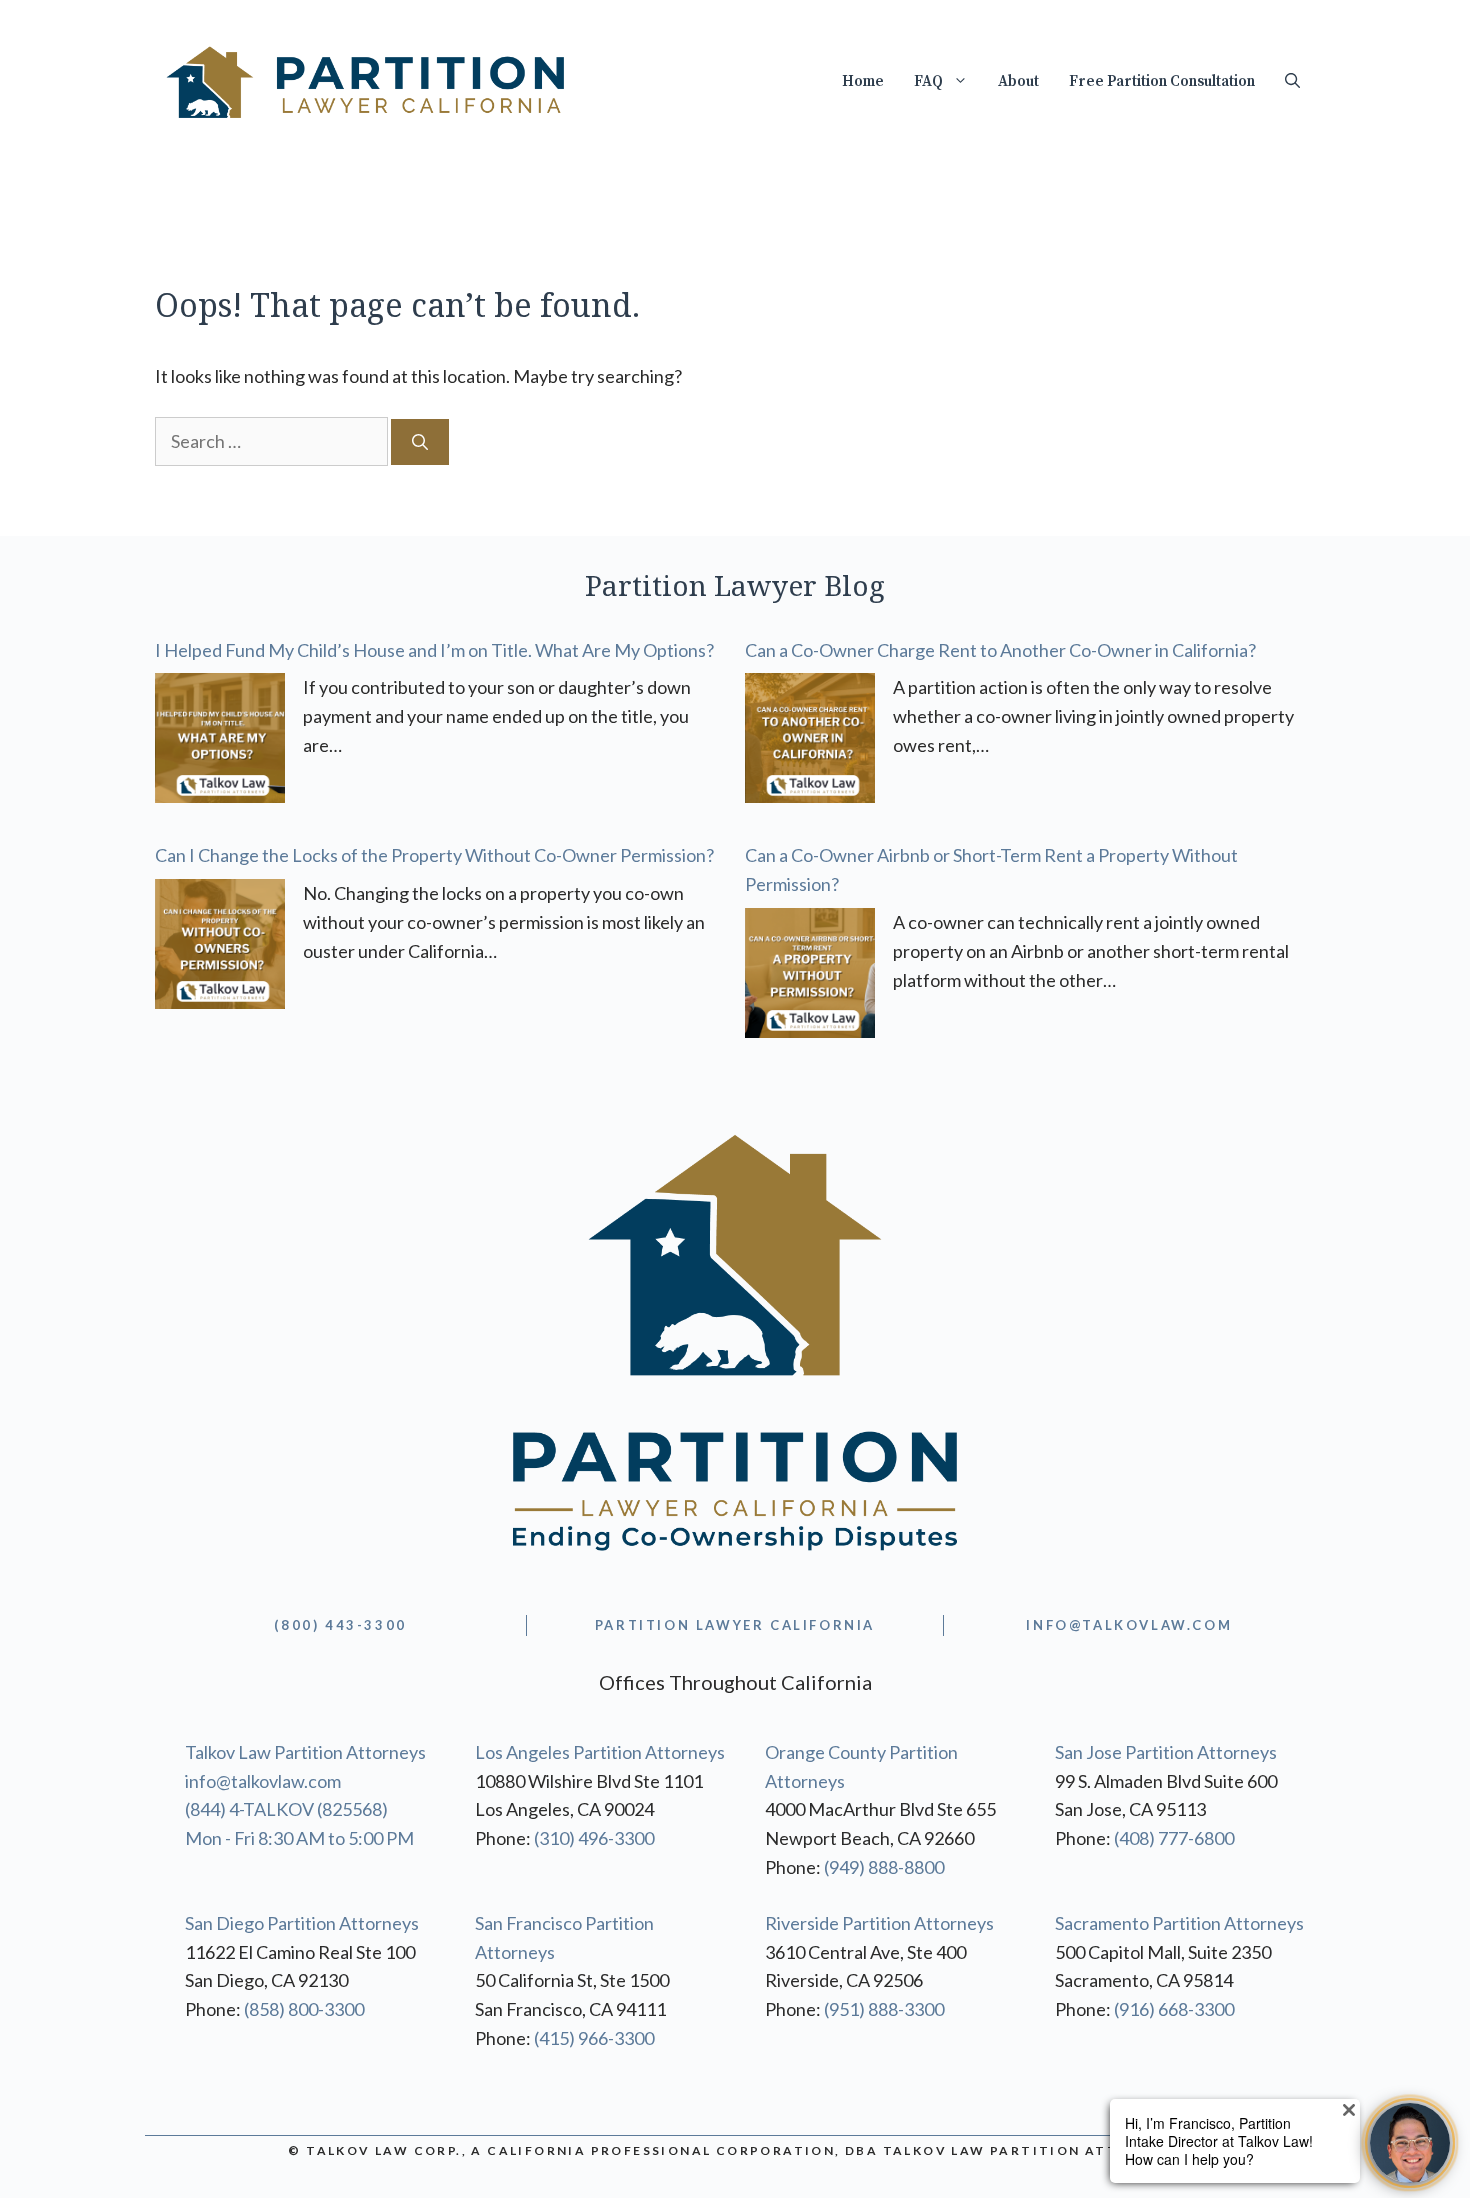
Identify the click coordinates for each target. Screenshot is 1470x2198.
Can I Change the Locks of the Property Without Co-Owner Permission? (434, 855)
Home (863, 81)
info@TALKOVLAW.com (1129, 1625)
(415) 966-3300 (594, 2038)
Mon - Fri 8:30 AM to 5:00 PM (299, 1838)
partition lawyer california (735, 1625)
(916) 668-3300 (1174, 2009)
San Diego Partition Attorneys (302, 1923)
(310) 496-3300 (594, 1838)
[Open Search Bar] (1292, 82)
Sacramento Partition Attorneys (1179, 1923)
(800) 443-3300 (340, 1625)
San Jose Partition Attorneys (1166, 1752)
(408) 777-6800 (1174, 1838)
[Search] (420, 442)
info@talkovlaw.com (263, 1781)
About (1018, 81)
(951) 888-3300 (884, 2009)
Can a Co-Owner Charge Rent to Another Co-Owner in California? (1000, 650)
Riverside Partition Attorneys (879, 1923)
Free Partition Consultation (1162, 81)
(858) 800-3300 (304, 2009)
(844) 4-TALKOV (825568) (286, 1809)
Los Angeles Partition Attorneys (600, 1752)
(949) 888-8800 (884, 1867)
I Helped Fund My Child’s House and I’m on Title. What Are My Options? (434, 650)
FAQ (928, 81)
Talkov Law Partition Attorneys (305, 1752)
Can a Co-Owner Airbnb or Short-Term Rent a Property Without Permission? (991, 869)
